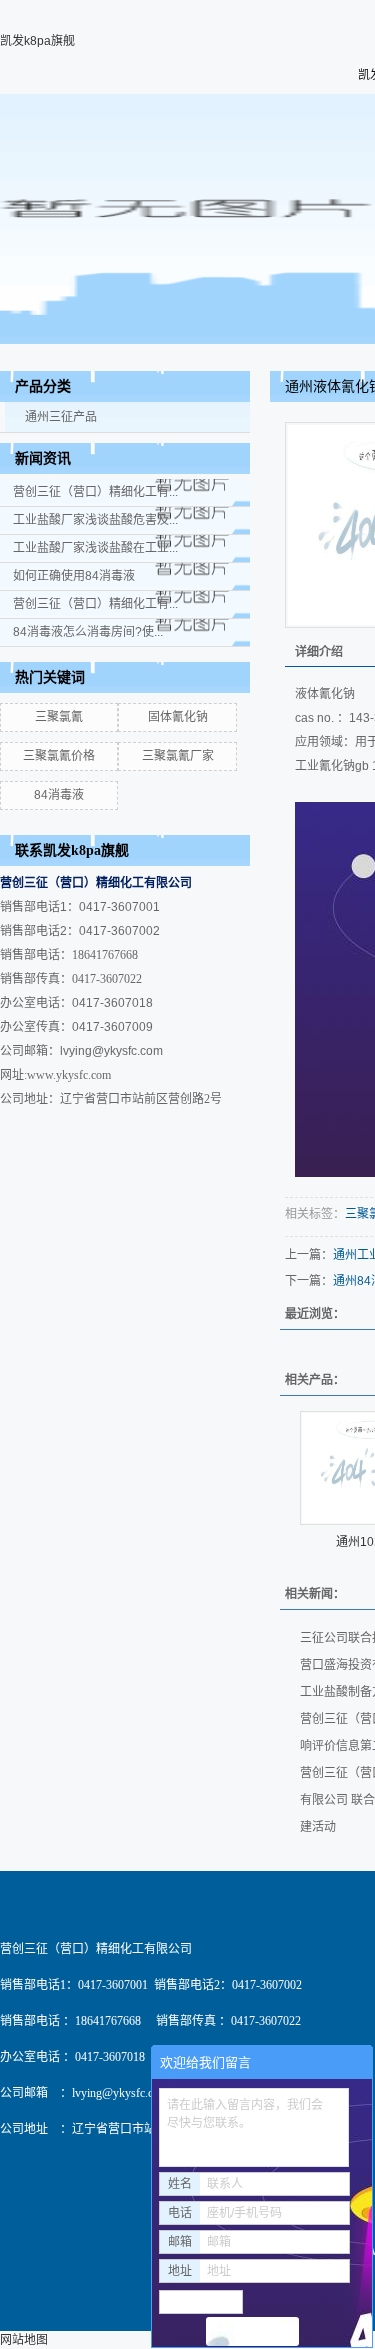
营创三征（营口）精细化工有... (95, 492)
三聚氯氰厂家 (178, 756)
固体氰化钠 (178, 717)
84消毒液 (59, 795)
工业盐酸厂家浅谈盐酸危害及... (95, 520)
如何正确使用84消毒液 (74, 576)
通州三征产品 (61, 417)
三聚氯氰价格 (59, 756)
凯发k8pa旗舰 (37, 41)
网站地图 (24, 2340)
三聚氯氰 (59, 717)
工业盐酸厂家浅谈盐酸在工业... (95, 548)
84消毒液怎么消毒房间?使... (88, 632)
